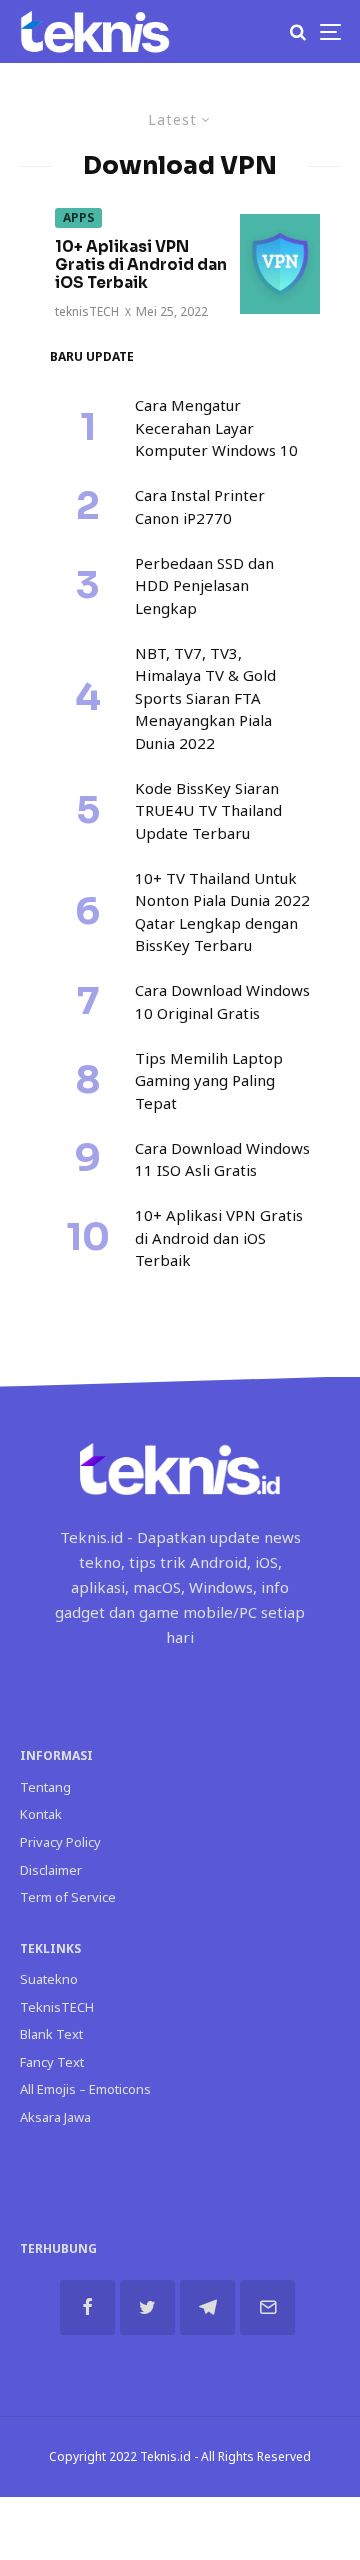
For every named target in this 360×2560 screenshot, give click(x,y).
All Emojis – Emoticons (85, 2089)
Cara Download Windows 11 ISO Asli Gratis (222, 1159)
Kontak (41, 1814)
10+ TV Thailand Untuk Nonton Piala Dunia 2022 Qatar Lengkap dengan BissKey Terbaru (222, 912)
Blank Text (51, 2034)
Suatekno (49, 1979)
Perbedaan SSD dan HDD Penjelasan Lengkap (204, 585)
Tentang (45, 1787)
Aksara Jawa (55, 2117)
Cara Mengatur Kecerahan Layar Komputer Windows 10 (216, 427)
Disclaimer (51, 1870)
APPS (78, 217)
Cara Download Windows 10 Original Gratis (222, 1001)
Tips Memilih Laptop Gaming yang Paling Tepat (209, 1080)
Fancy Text (52, 2062)
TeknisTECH (57, 2007)
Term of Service (68, 1897)
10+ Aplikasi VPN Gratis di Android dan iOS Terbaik (141, 265)
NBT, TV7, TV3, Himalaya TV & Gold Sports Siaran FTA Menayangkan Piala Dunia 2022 (205, 698)
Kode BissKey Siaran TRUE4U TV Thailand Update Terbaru (208, 810)
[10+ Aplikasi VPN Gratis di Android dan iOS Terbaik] (280, 264)
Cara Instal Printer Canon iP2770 (200, 506)
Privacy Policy (60, 1842)
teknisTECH (87, 311)
